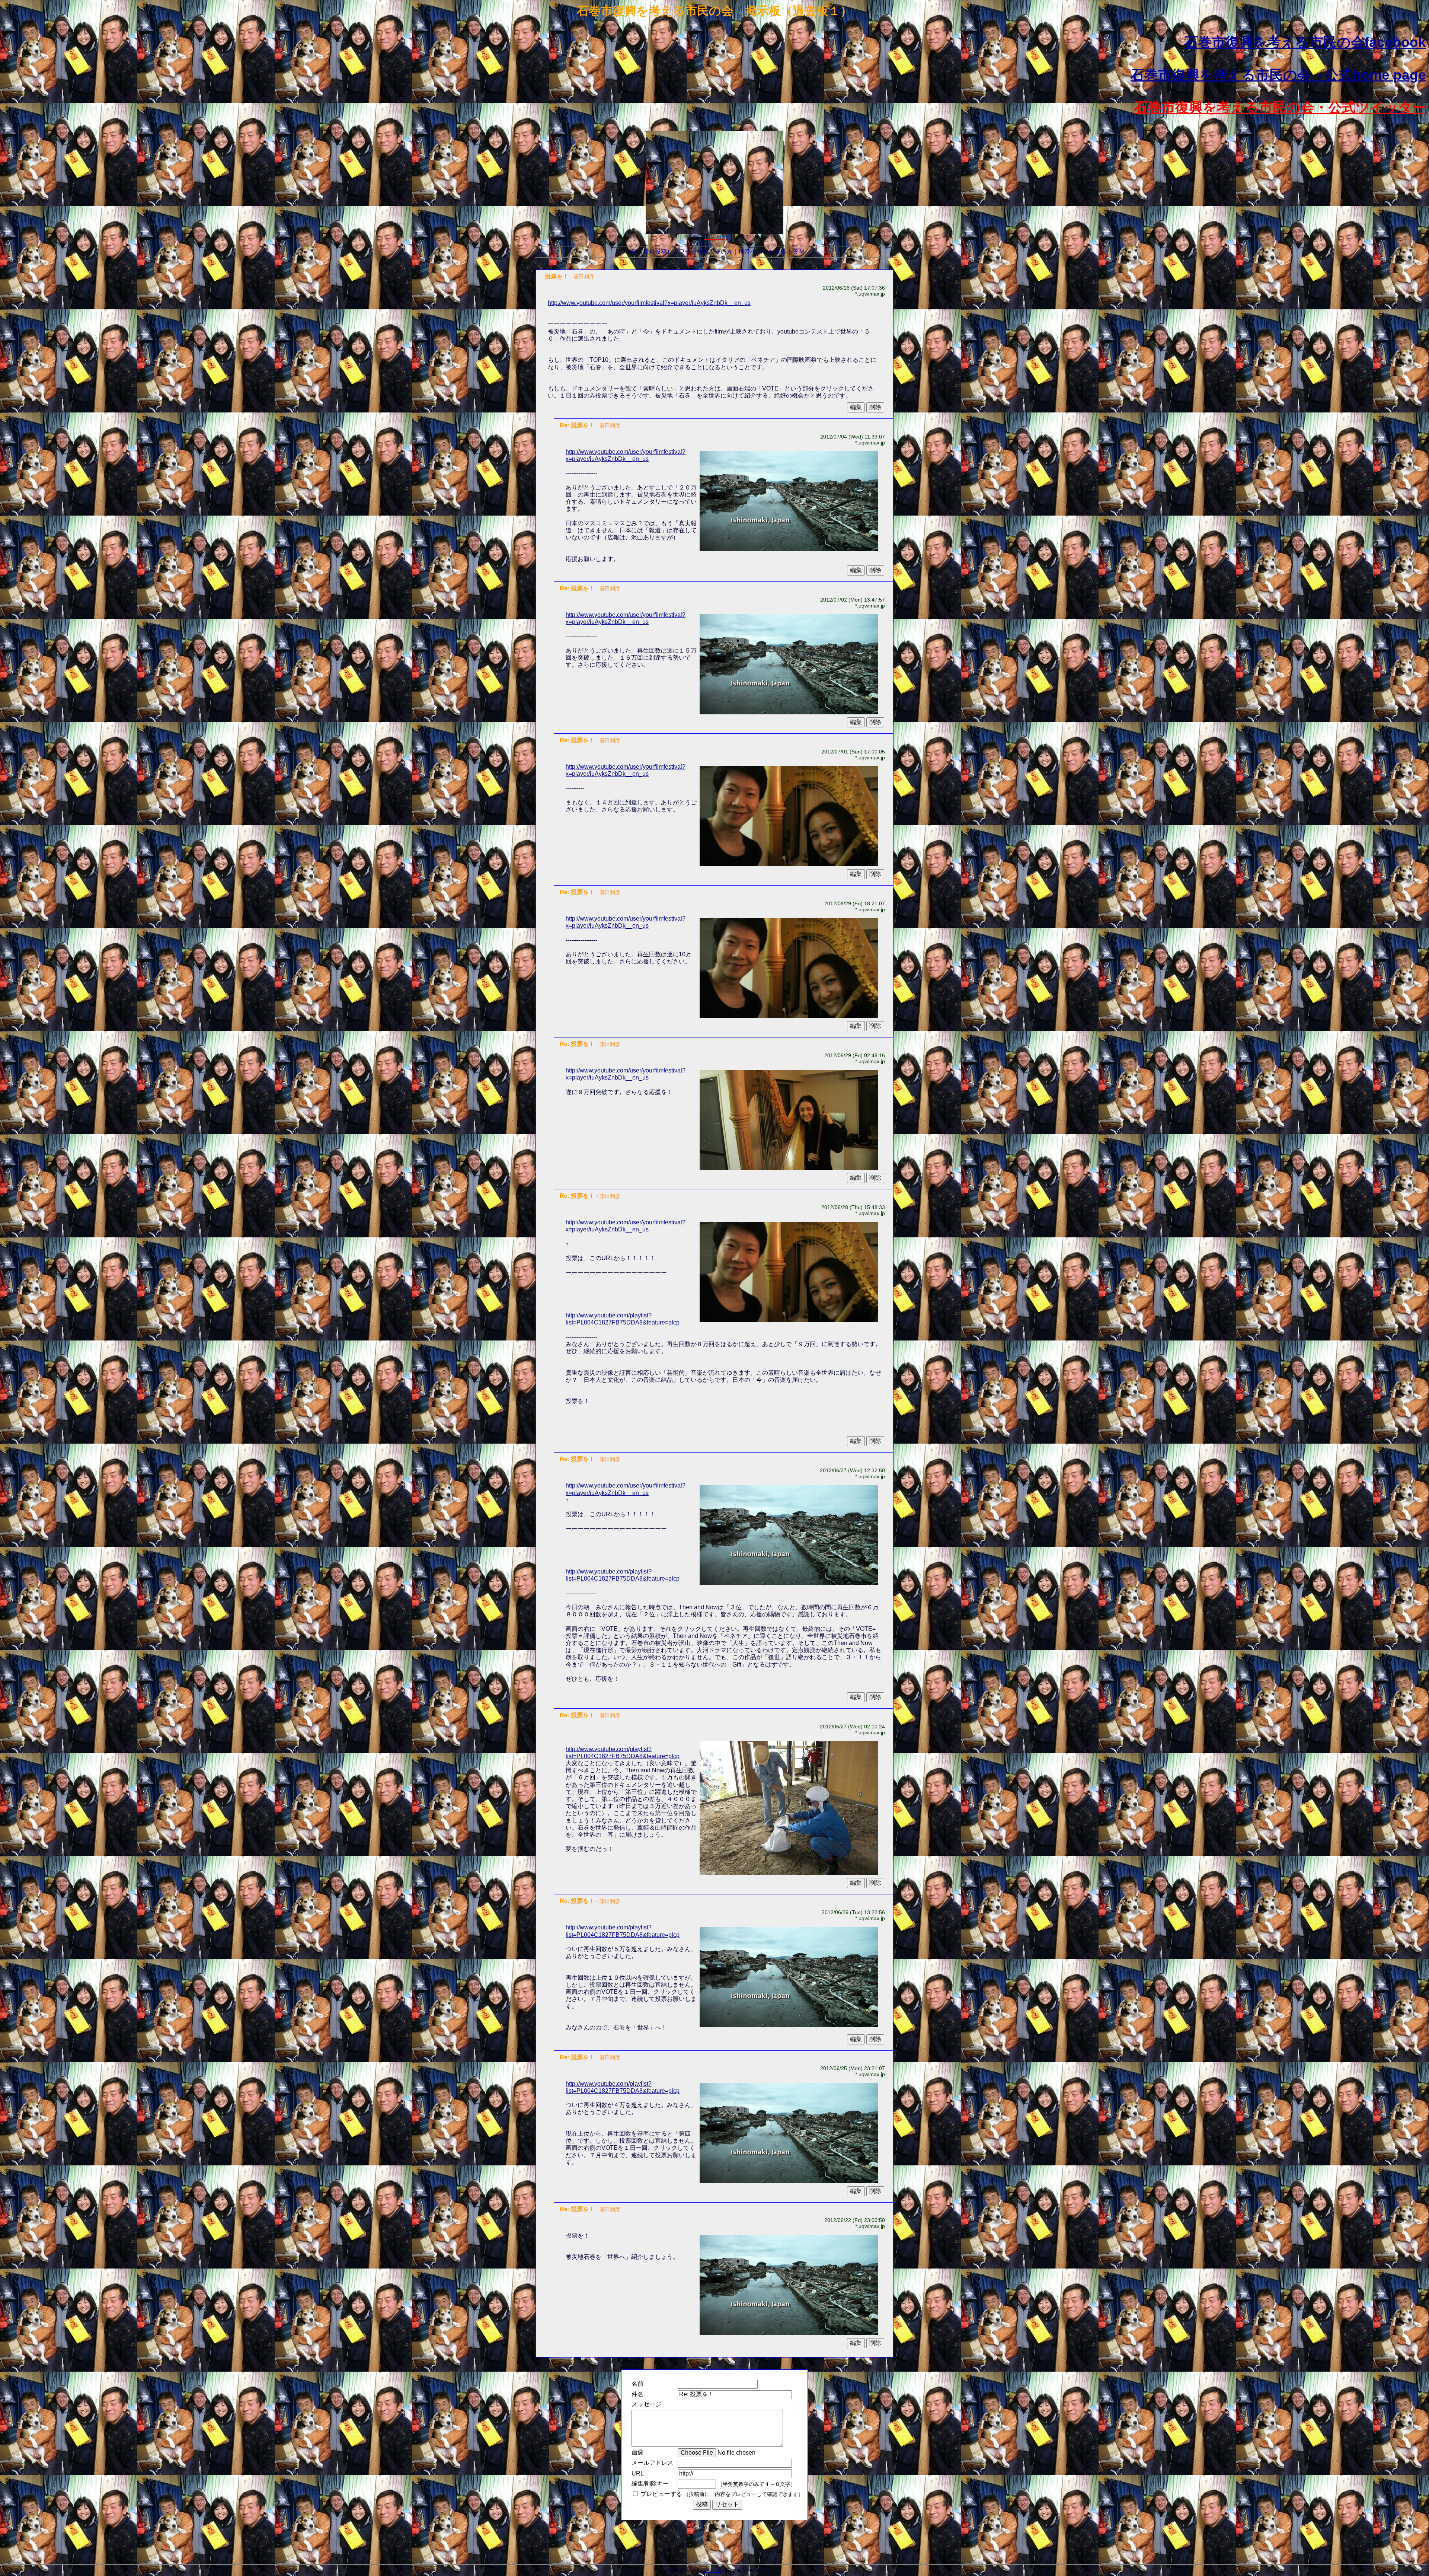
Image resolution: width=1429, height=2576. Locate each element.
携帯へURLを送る (762, 251)
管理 (798, 251)
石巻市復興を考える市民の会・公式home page (1278, 75)
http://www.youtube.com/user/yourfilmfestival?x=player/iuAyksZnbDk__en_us (649, 303)
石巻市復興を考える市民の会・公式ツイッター (1280, 107)
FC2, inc (713, 2570)
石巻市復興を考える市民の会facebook (1305, 42)
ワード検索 (694, 251)
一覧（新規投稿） (649, 251)
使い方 (723, 251)
